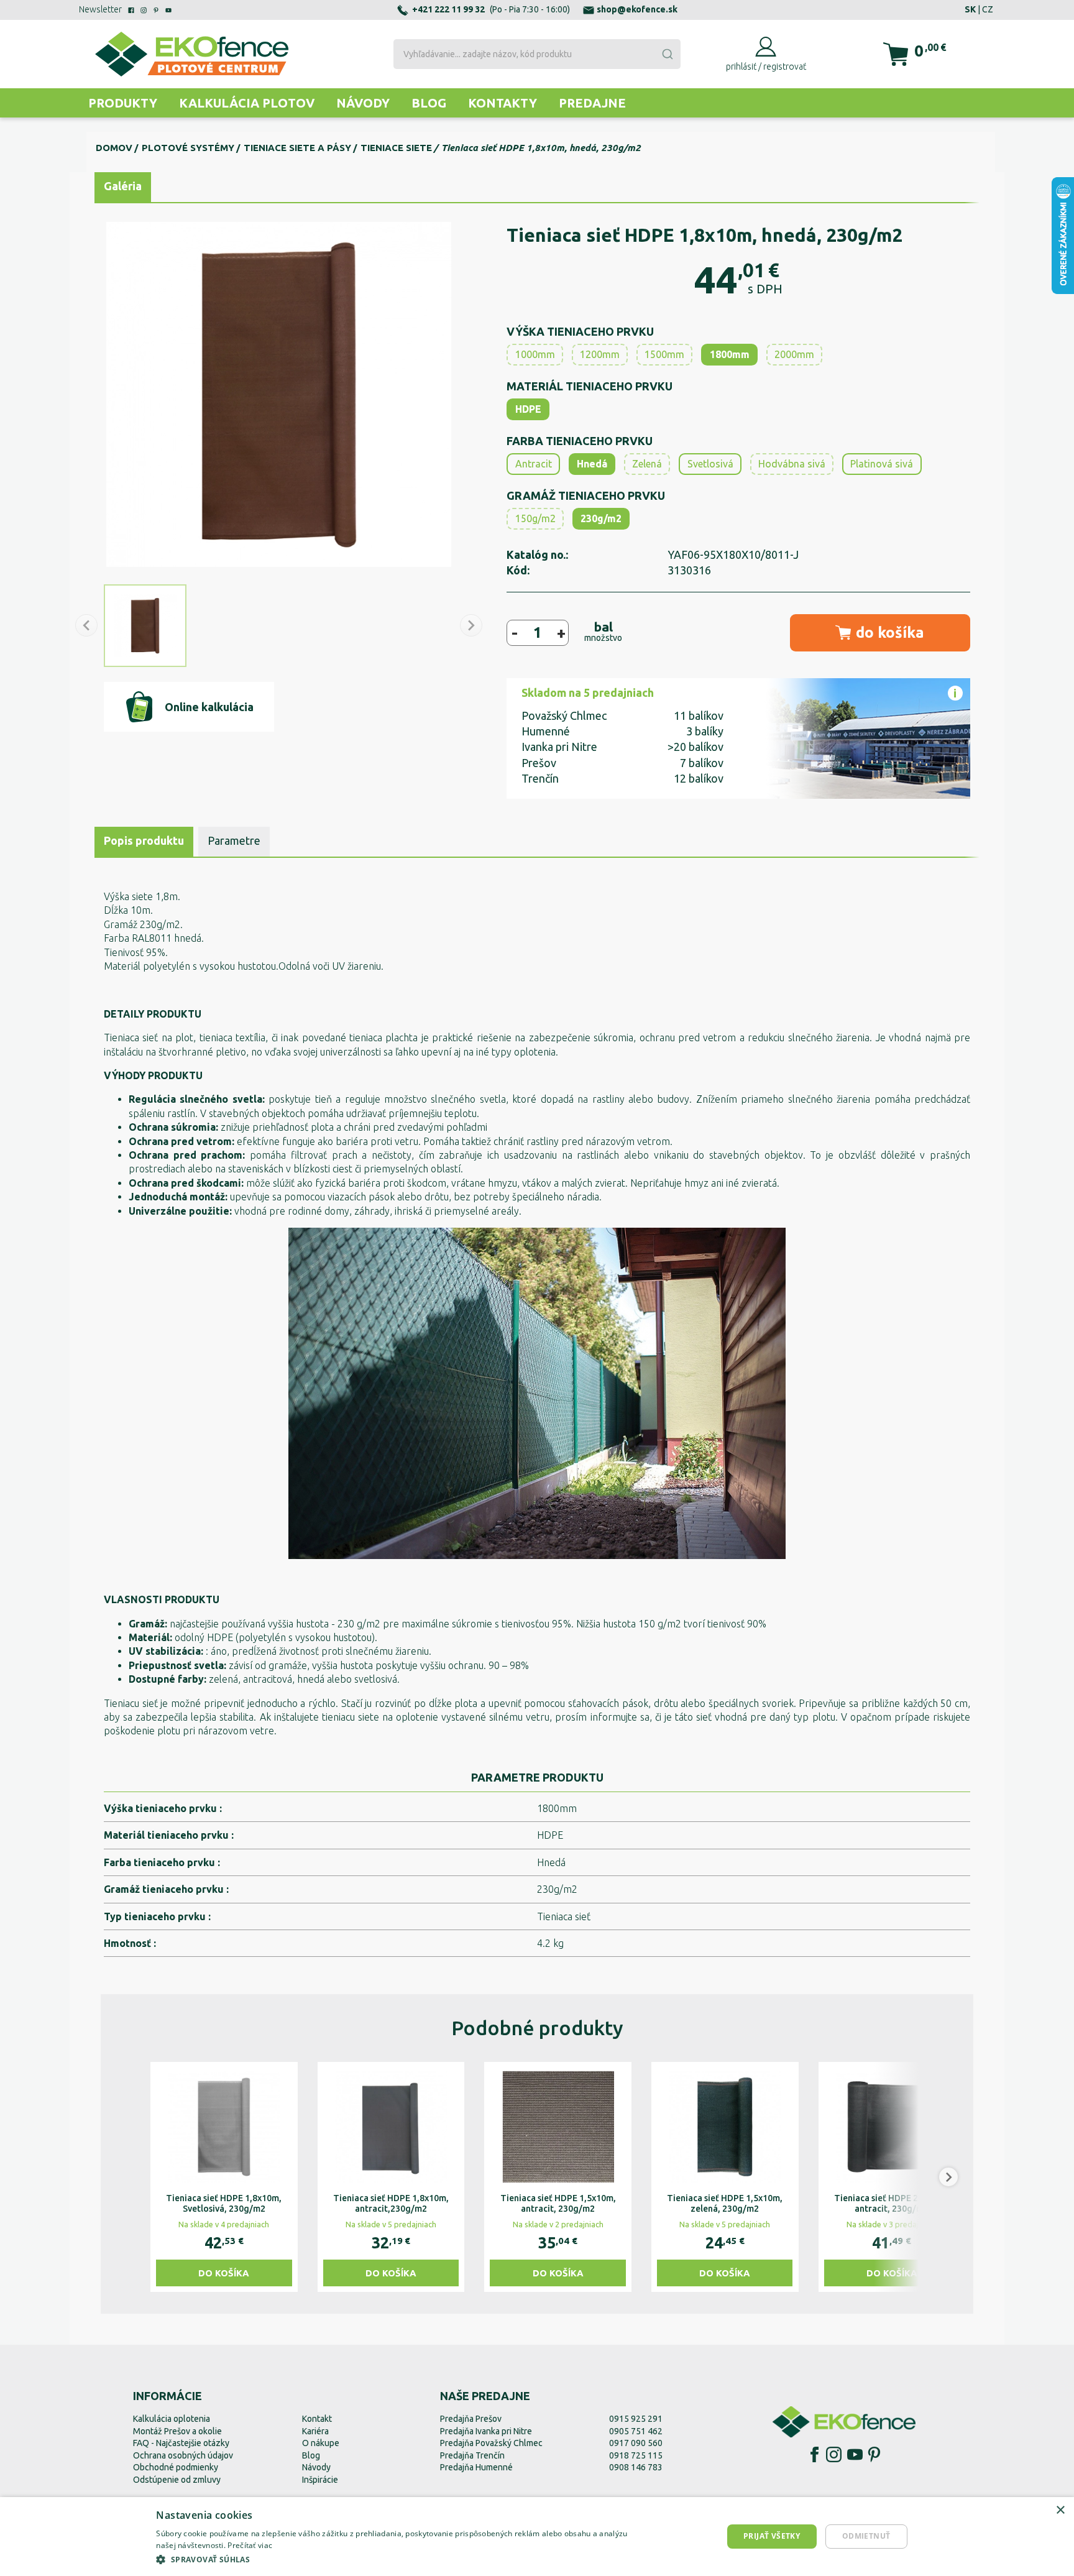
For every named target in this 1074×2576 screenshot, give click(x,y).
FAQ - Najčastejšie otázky (181, 2443)
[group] (224, 2177)
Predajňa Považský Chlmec (491, 2443)
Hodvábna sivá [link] (792, 464)
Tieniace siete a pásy (297, 148)
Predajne (592, 103)
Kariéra (315, 2431)
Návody (363, 103)
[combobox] (537, 54)
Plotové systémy (188, 148)
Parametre (234, 840)
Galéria (123, 186)
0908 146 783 (636, 2467)
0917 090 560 (636, 2443)
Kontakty (503, 103)
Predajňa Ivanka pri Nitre (486, 2431)
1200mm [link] (600, 354)
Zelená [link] (647, 464)
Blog (429, 103)
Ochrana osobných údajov (183, 2455)
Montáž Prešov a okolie (177, 2431)
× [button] (1060, 2510)
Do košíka (224, 2273)
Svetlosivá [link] (710, 464)
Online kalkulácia (209, 707)
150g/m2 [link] (535, 518)
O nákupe (321, 2443)
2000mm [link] (794, 354)
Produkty (123, 103)
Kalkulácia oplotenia (172, 2419)
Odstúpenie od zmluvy (177, 2480)
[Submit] (667, 54)
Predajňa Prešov (471, 2419)
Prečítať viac (250, 2545)
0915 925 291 (636, 2419)
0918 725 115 (636, 2455)
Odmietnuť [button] (866, 2536)
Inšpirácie (320, 2480)
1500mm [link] (664, 354)
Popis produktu (144, 840)
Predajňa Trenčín (472, 2455)
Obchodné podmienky (176, 2467)
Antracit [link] (534, 464)
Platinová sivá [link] (882, 464)
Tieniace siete (396, 148)
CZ (988, 9)
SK (970, 9)
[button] (126, 2177)
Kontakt (317, 2419)
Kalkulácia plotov (247, 103)
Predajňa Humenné (476, 2467)
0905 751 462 (636, 2431)
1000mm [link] (535, 354)
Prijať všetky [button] (772, 2536)
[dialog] (537, 2537)
